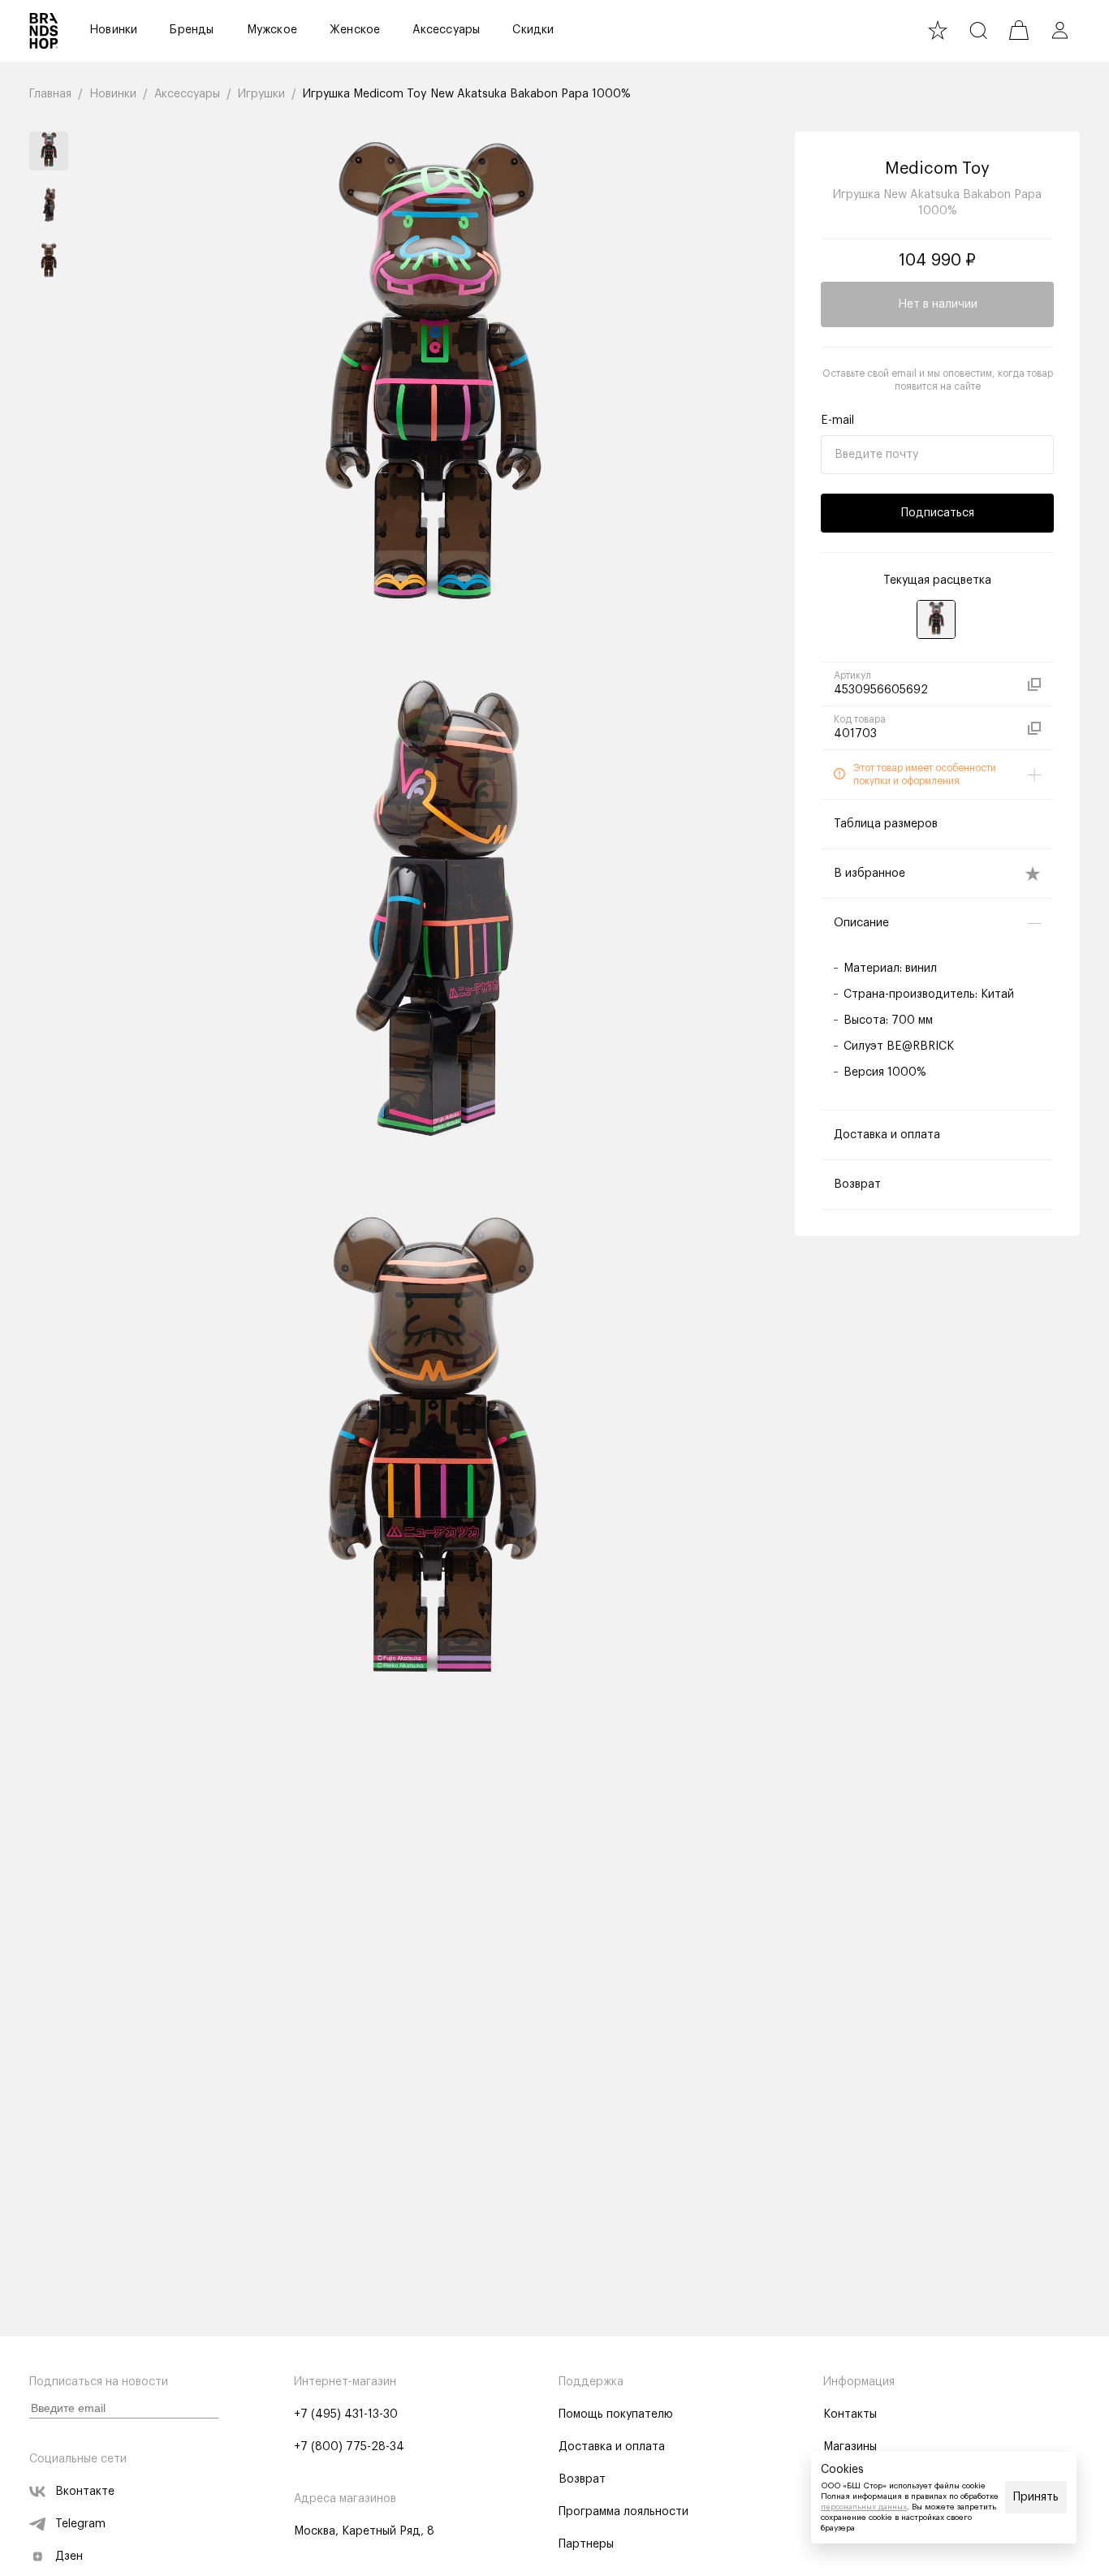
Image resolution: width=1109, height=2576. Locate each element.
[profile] (1059, 30)
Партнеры (586, 2544)
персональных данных (864, 2507)
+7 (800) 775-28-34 (349, 2447)
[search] (978, 30)
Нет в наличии (938, 304)
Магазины (850, 2447)
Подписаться (938, 513)
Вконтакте (85, 2492)
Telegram (80, 2524)
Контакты (850, 2414)
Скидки (533, 30)
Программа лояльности (624, 2512)
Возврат (582, 2479)
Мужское (272, 30)
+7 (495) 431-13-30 (346, 2414)
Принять (1036, 2497)
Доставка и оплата (612, 2447)
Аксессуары (446, 30)
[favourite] (938, 30)
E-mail (837, 421)
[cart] (1019, 30)
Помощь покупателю (616, 2414)
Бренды (192, 30)
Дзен (69, 2557)
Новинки (113, 30)
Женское (355, 30)
